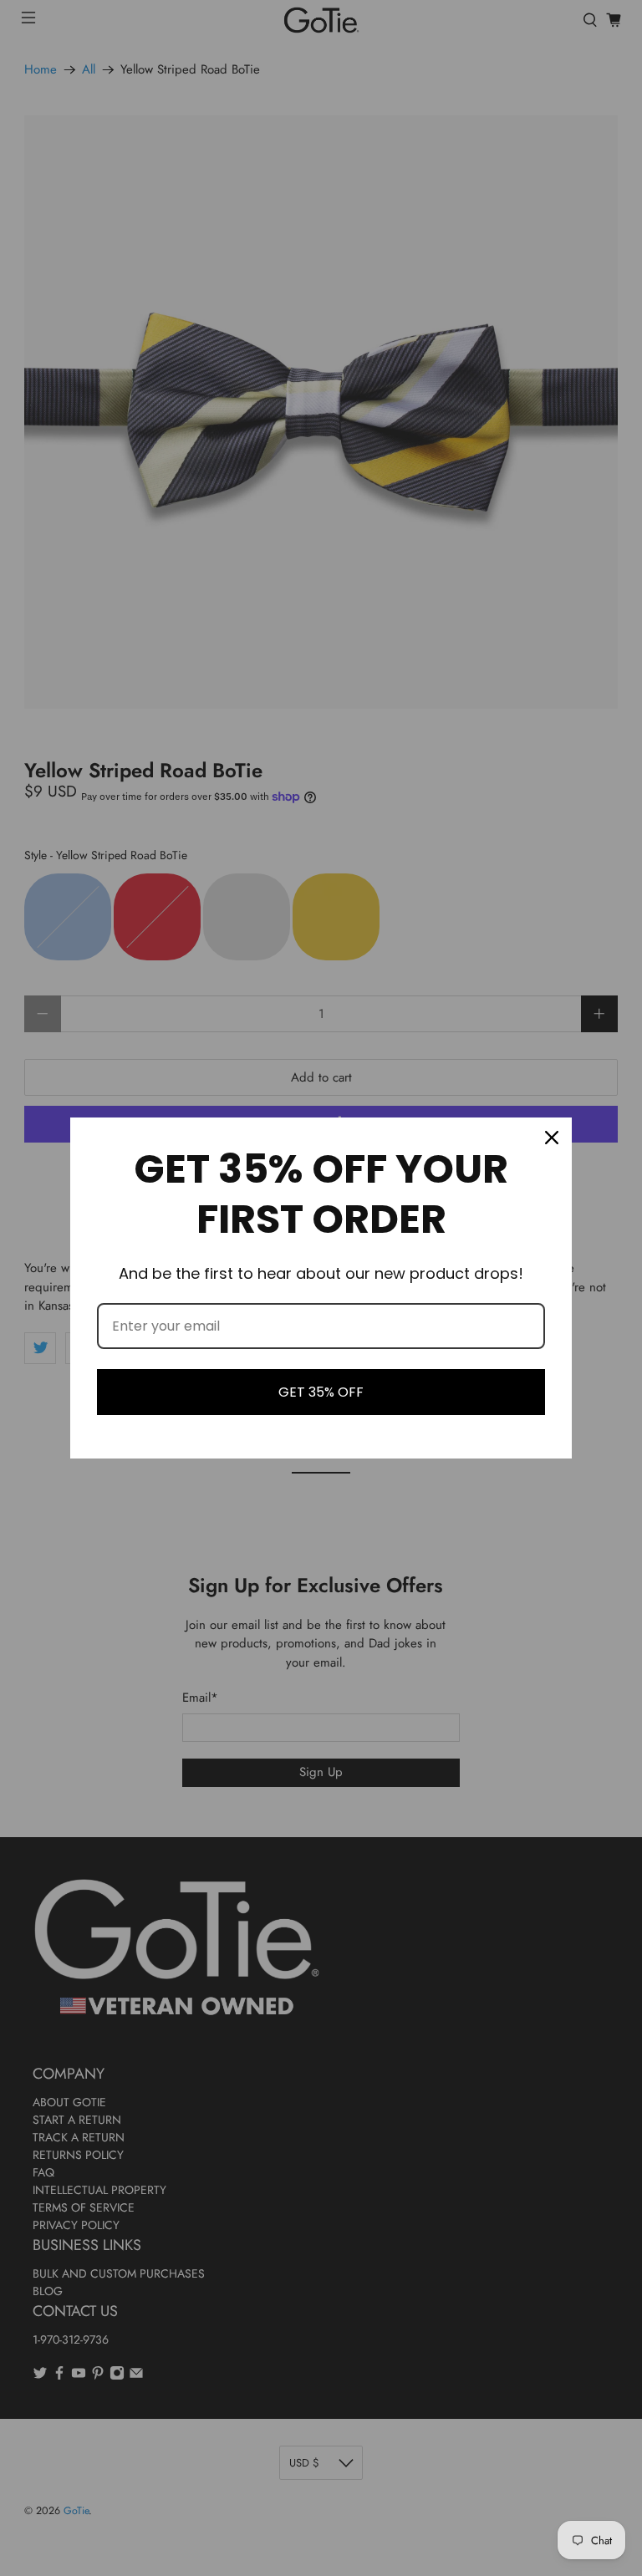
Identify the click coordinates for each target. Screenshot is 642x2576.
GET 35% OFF (321, 1392)
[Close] (552, 1138)
